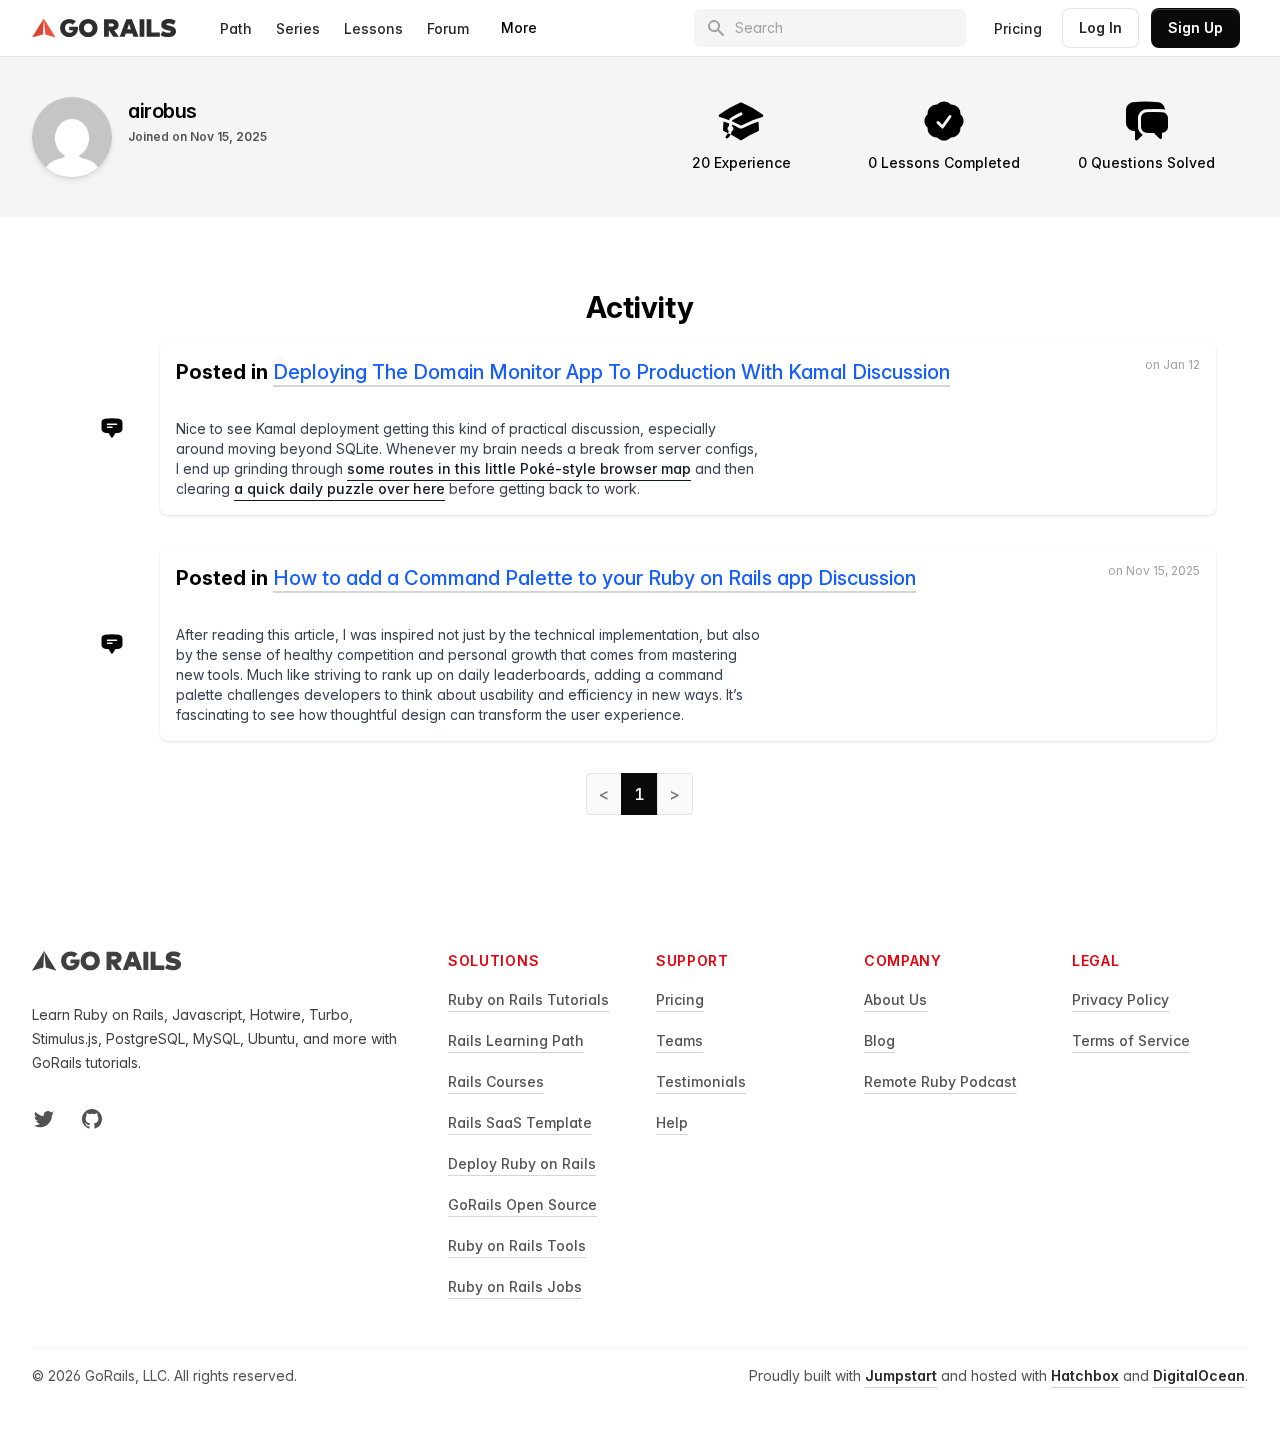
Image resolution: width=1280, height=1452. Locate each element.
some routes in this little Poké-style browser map (519, 468)
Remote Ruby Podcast (940, 1081)
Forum (448, 28)
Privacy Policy (1120, 999)
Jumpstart (901, 1375)
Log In (1100, 27)
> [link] (675, 794)
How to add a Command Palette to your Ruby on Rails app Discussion (594, 578)
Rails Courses (496, 1081)
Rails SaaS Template (520, 1122)
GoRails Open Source (522, 1204)
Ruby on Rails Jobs (515, 1286)
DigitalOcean (1199, 1375)
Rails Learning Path (516, 1040)
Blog (879, 1040)
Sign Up (1195, 27)
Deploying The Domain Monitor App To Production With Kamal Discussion (611, 372)
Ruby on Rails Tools (517, 1245)
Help (672, 1122)
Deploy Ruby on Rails (522, 1163)
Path (236, 28)
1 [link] (639, 794)
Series (298, 28)
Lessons (373, 28)
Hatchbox (1085, 1375)
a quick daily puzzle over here (339, 488)
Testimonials (701, 1081)
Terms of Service (1131, 1040)
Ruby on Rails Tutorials (528, 999)
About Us (895, 999)
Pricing (1018, 28)
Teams (679, 1040)
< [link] (604, 794)
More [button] (519, 27)
